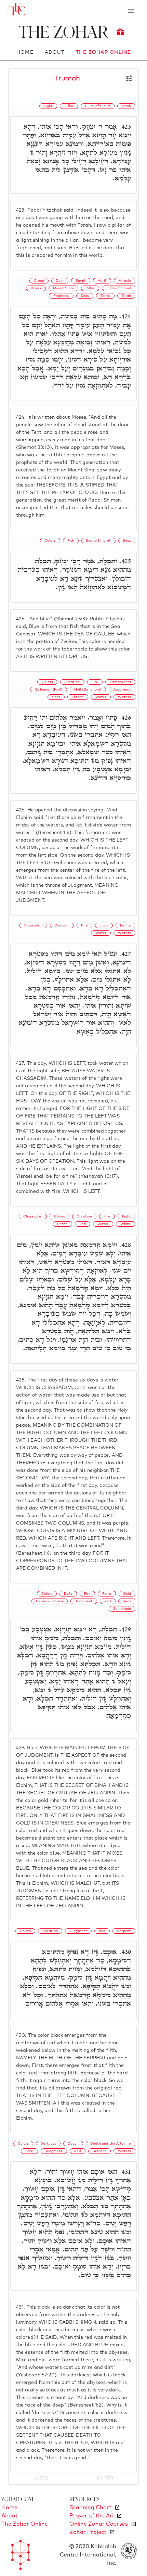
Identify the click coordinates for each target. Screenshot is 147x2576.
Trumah (67, 78)
